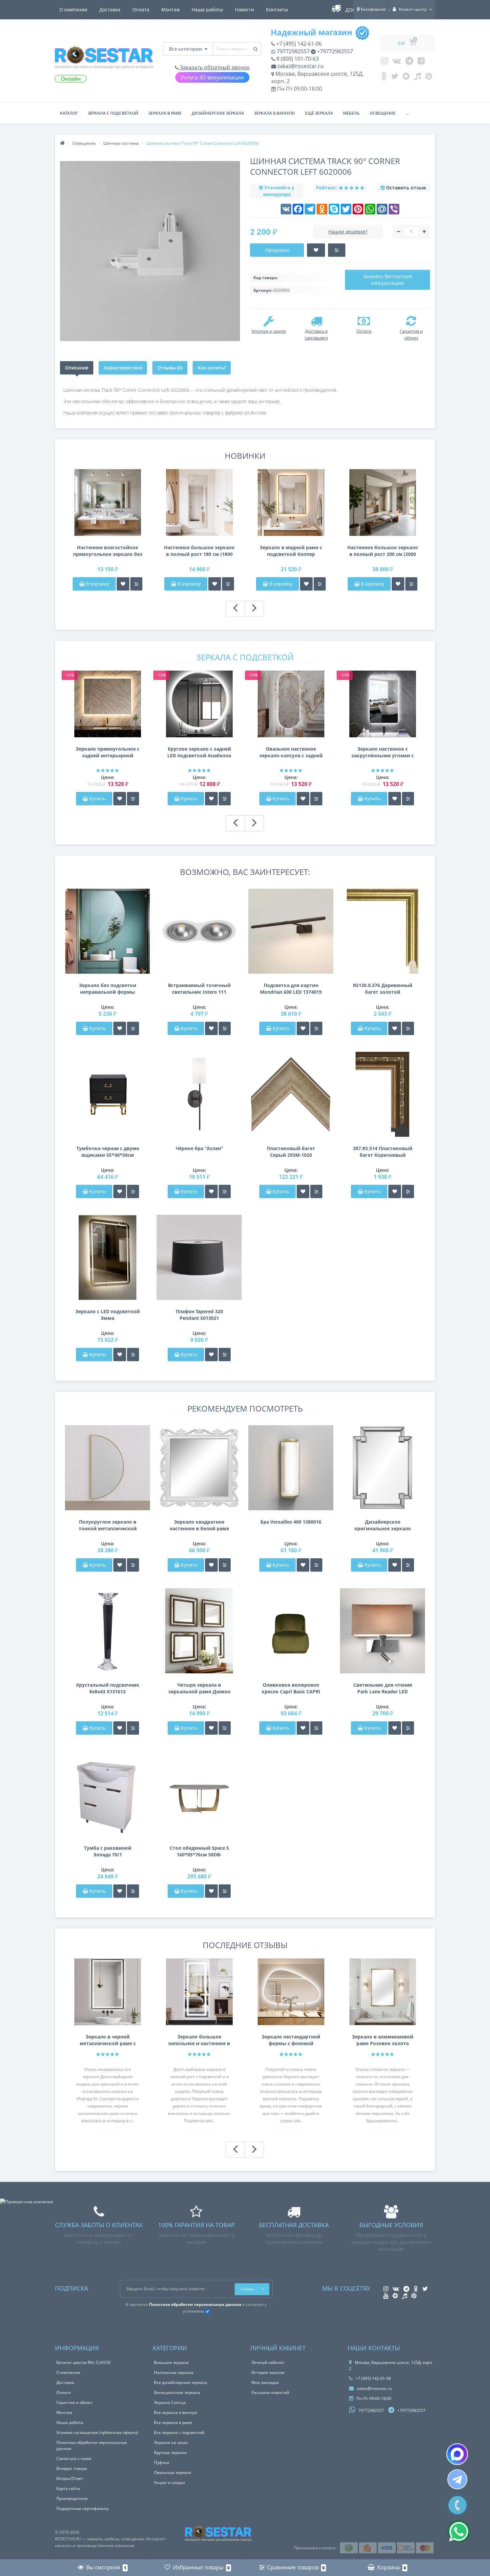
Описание (77, 368)
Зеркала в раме (165, 113)
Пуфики (162, 2462)
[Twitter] (395, 78)
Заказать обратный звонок (214, 67)
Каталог (69, 113)
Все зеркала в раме (173, 2422)
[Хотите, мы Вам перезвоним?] (457, 2505)
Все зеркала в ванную (176, 2412)
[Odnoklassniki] (384, 78)
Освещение (383, 113)
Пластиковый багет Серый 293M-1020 (291, 1152)
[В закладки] (123, 584)
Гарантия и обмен (74, 2402)
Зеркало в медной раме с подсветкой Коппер (291, 551)
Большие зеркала (171, 2362)
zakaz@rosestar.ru (300, 66)
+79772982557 (334, 51)
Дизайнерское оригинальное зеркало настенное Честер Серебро (383, 1525)
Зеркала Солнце (170, 2402)
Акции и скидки (169, 2482)
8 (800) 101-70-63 (297, 59)
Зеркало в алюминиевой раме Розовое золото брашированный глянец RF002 (383, 2040)
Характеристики (123, 368)
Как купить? (212, 368)
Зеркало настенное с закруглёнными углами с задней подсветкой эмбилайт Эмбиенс (382, 752)
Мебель (351, 113)
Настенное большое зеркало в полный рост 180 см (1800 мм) (199, 551)
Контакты (277, 10)
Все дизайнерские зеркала (180, 2382)
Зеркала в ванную (274, 113)
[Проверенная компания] (26, 2202)
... (407, 113)
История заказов (268, 2372)
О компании (73, 10)
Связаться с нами (74, 2458)
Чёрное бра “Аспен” (199, 1148)
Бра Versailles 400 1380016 (291, 1522)
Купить (97, 798)
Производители (72, 2498)
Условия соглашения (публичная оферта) (97, 2432)
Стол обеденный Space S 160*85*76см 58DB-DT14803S (199, 1851)
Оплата (141, 10)
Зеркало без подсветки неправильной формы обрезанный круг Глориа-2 (108, 989)
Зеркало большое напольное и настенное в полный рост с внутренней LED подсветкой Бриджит (199, 2040)
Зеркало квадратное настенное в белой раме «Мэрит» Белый (199, 1525)
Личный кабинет (268, 2362)
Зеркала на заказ (171, 2442)
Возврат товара (72, 2468)
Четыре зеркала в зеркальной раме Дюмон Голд (199, 1688)
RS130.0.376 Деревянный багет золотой (383, 989)
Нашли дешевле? (348, 232)
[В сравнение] (136, 584)
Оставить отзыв (406, 188)
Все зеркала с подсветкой (179, 2432)
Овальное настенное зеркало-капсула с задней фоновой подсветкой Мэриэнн (291, 752)
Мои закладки (265, 2382)
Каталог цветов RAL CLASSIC (84, 2362)
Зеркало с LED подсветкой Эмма (107, 1315)
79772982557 (292, 51)
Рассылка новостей (270, 2392)
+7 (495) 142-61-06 (298, 44)
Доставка (110, 10)
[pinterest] (429, 78)
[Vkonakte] (397, 62)
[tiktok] (417, 78)
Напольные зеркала (174, 2372)
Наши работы (207, 10)
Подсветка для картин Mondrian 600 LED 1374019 (291, 989)
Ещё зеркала (319, 113)
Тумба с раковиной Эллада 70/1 (108, 1851)
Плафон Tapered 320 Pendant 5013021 (199, 1315)
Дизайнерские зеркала (218, 113)
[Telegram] (409, 62)
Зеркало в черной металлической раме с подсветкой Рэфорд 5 (108, 2040)
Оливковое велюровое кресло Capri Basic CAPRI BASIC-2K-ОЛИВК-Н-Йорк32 (291, 1688)
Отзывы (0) (170, 368)
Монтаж (170, 10)
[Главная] (62, 143)
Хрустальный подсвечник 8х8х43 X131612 (108, 1688)
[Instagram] (384, 62)
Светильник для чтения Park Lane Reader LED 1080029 (383, 1688)
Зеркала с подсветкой (113, 113)
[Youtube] (421, 62)
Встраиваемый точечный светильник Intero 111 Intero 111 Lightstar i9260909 (199, 989)
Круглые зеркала (170, 2452)
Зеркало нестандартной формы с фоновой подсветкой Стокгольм (291, 2040)
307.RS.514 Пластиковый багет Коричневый (383, 1152)
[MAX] (457, 2454)
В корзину (97, 584)
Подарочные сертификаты (82, 2508)
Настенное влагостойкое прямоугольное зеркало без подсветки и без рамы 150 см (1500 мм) (108, 551)
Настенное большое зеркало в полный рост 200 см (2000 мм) (383, 551)
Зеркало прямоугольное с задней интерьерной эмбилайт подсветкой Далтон (107, 752)
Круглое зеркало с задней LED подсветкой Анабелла (199, 752)
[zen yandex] (406, 78)
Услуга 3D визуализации (212, 77)
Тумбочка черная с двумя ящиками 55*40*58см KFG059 (108, 1152)
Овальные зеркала (172, 2472)
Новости (244, 10)
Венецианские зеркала (177, 2392)
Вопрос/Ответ (70, 2478)
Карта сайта (68, 2488)
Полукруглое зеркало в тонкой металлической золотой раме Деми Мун (108, 1525)
